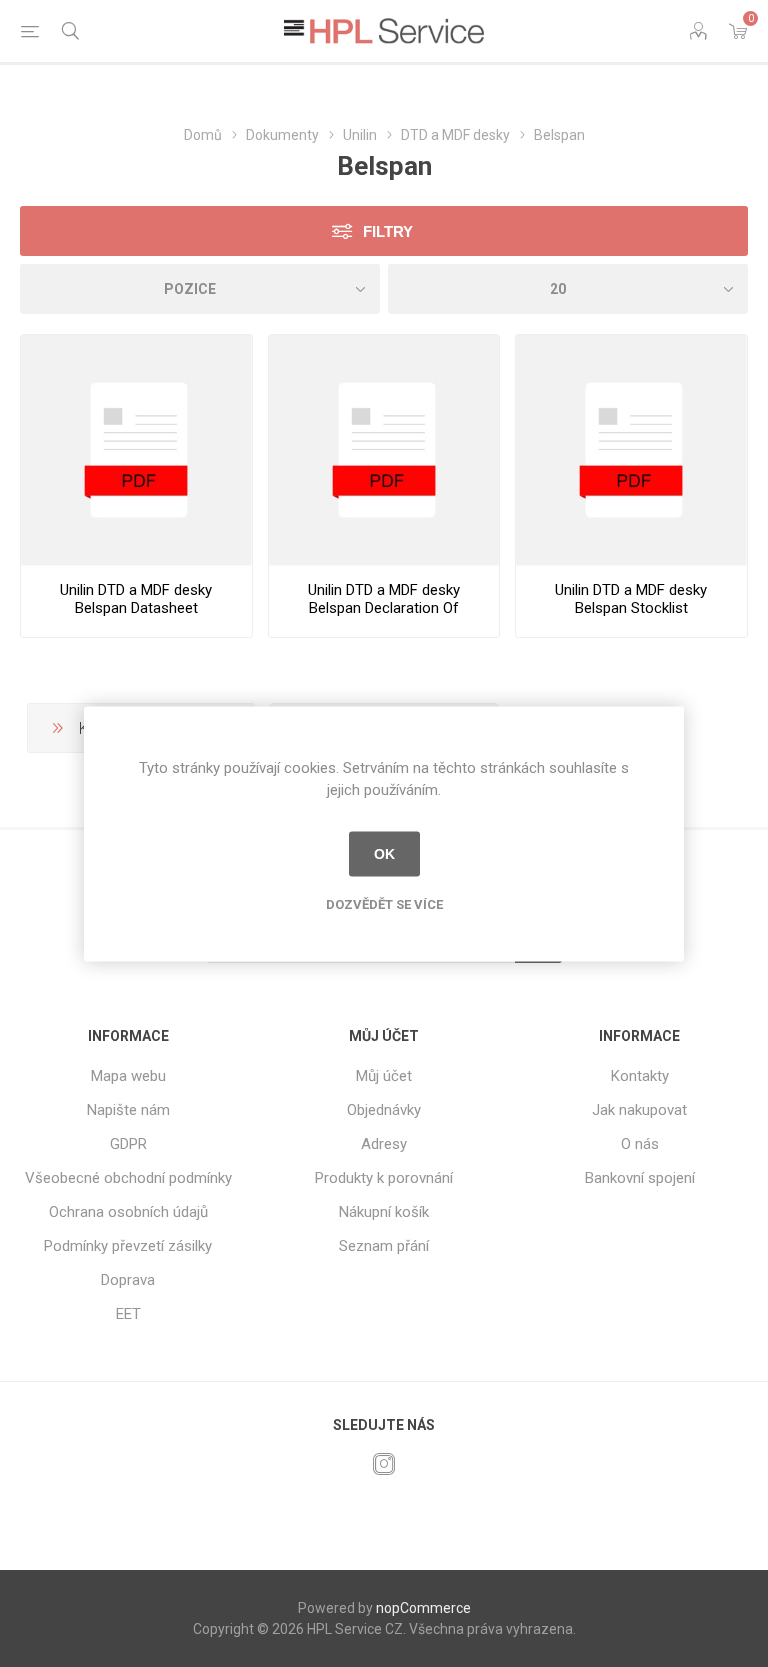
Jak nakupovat (639, 1110)
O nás (640, 1144)
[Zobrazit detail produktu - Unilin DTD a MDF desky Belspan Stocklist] (631, 450)
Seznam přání (384, 1246)
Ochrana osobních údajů (128, 1212)
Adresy (384, 1144)
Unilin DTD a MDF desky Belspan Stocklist (631, 599)
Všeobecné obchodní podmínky (128, 1178)
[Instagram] (384, 1464)
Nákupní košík (384, 1212)
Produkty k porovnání (384, 1178)
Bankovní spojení (640, 1178)
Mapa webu (128, 1076)
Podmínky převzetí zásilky (128, 1246)
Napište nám (128, 1110)
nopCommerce (423, 1608)
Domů (203, 135)
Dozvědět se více (384, 903)
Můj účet (384, 1076)
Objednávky (384, 1110)
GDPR (128, 1144)
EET (128, 1314)
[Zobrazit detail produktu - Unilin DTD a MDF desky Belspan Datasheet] (136, 450)
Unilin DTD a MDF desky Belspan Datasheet (136, 599)
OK (384, 854)
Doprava (128, 1280)
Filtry (388, 231)
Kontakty (640, 1076)
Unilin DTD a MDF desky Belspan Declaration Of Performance (384, 608)
